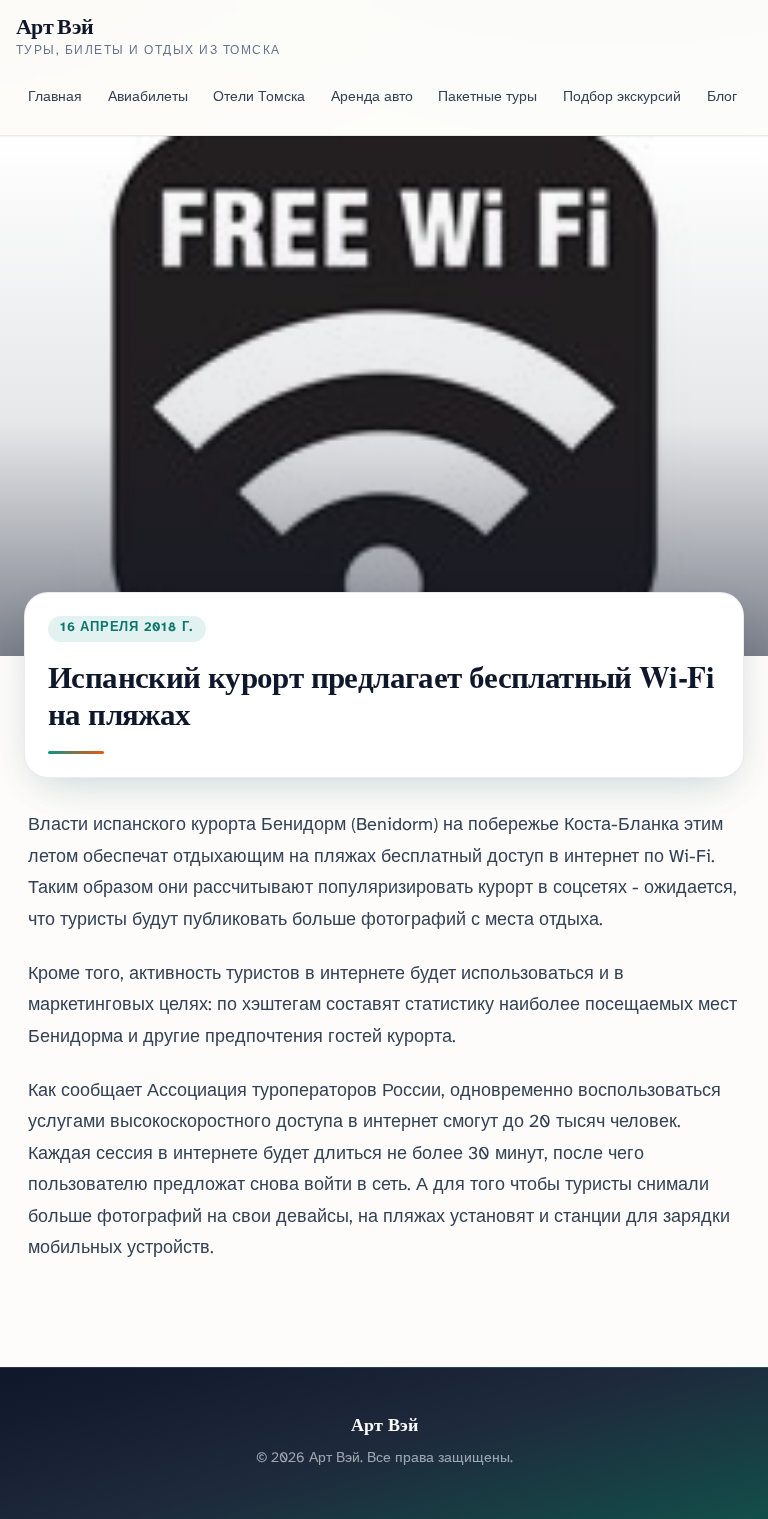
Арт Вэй (54, 26)
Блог (722, 97)
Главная (55, 97)
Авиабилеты (148, 97)
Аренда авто (372, 97)
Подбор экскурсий (622, 97)
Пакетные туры (487, 97)
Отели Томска (259, 97)
